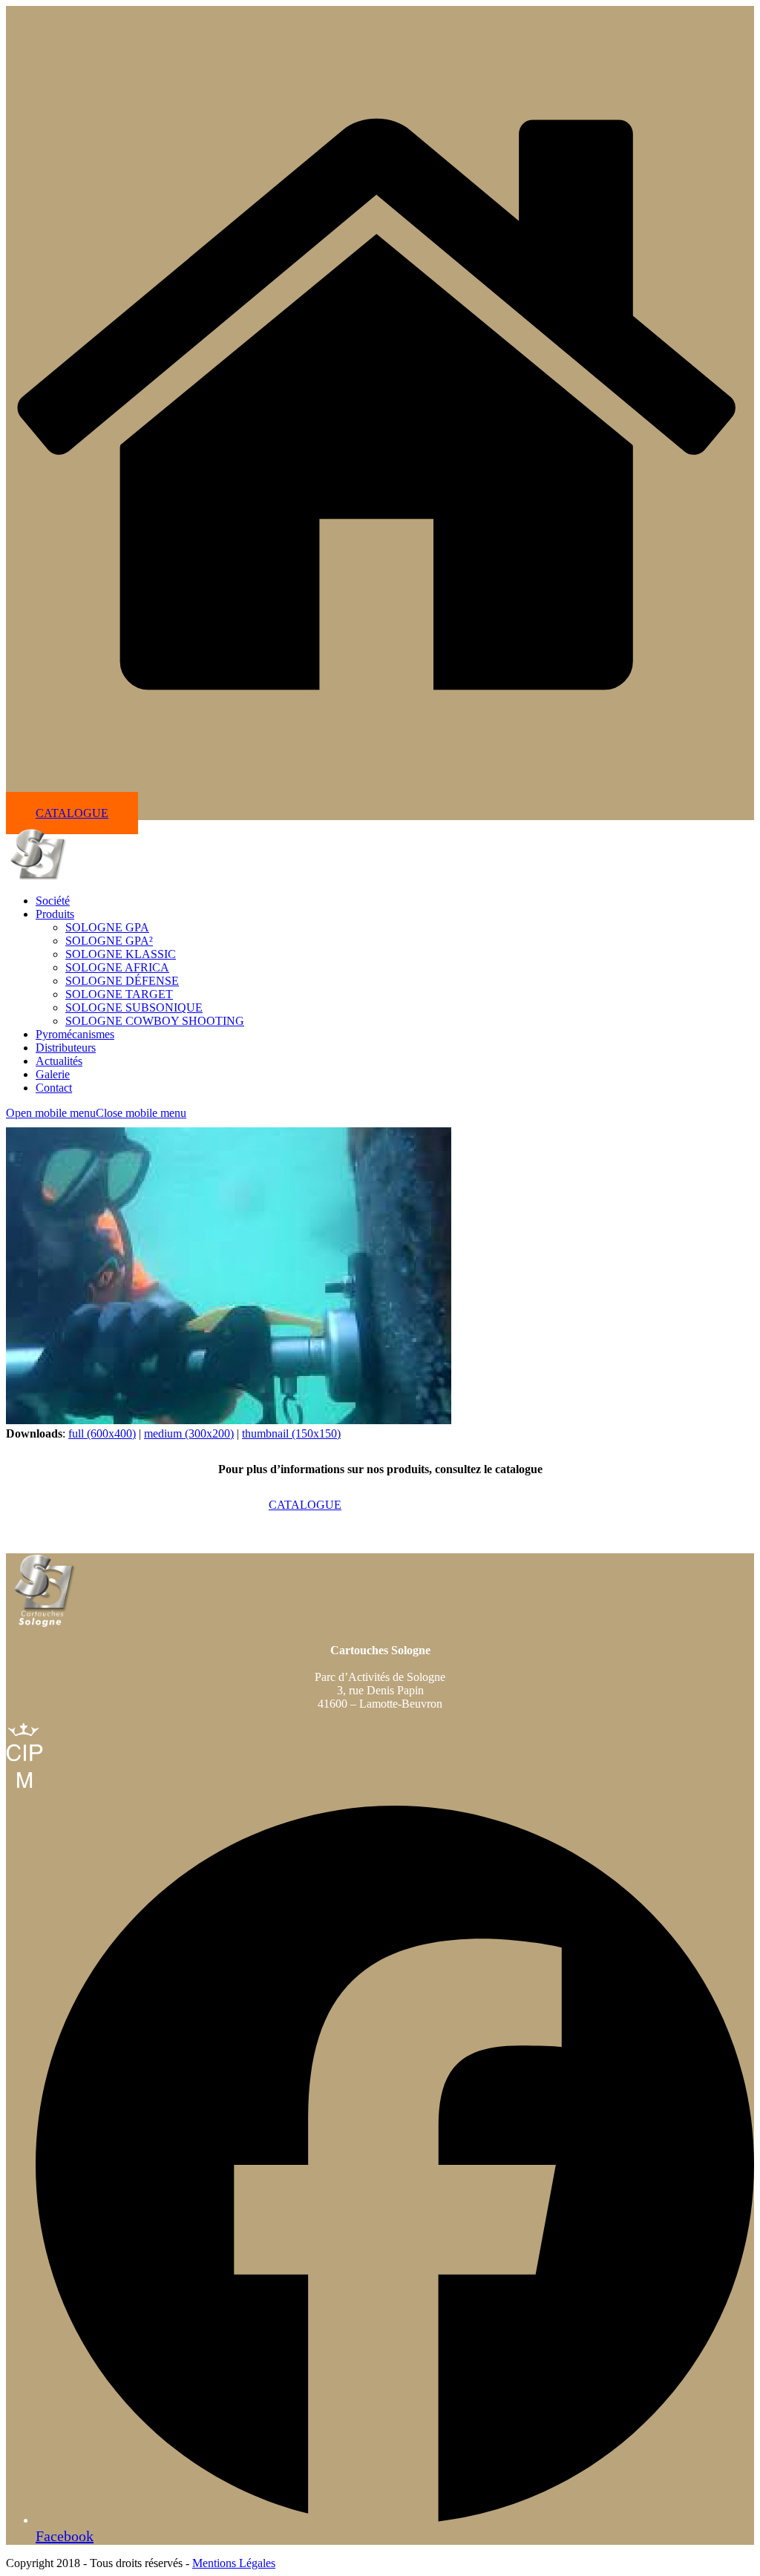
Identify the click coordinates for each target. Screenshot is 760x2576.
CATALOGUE (72, 813)
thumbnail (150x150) (291, 1433)
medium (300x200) (189, 1433)
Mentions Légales (234, 2563)
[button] (96, 1113)
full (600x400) (102, 1433)
